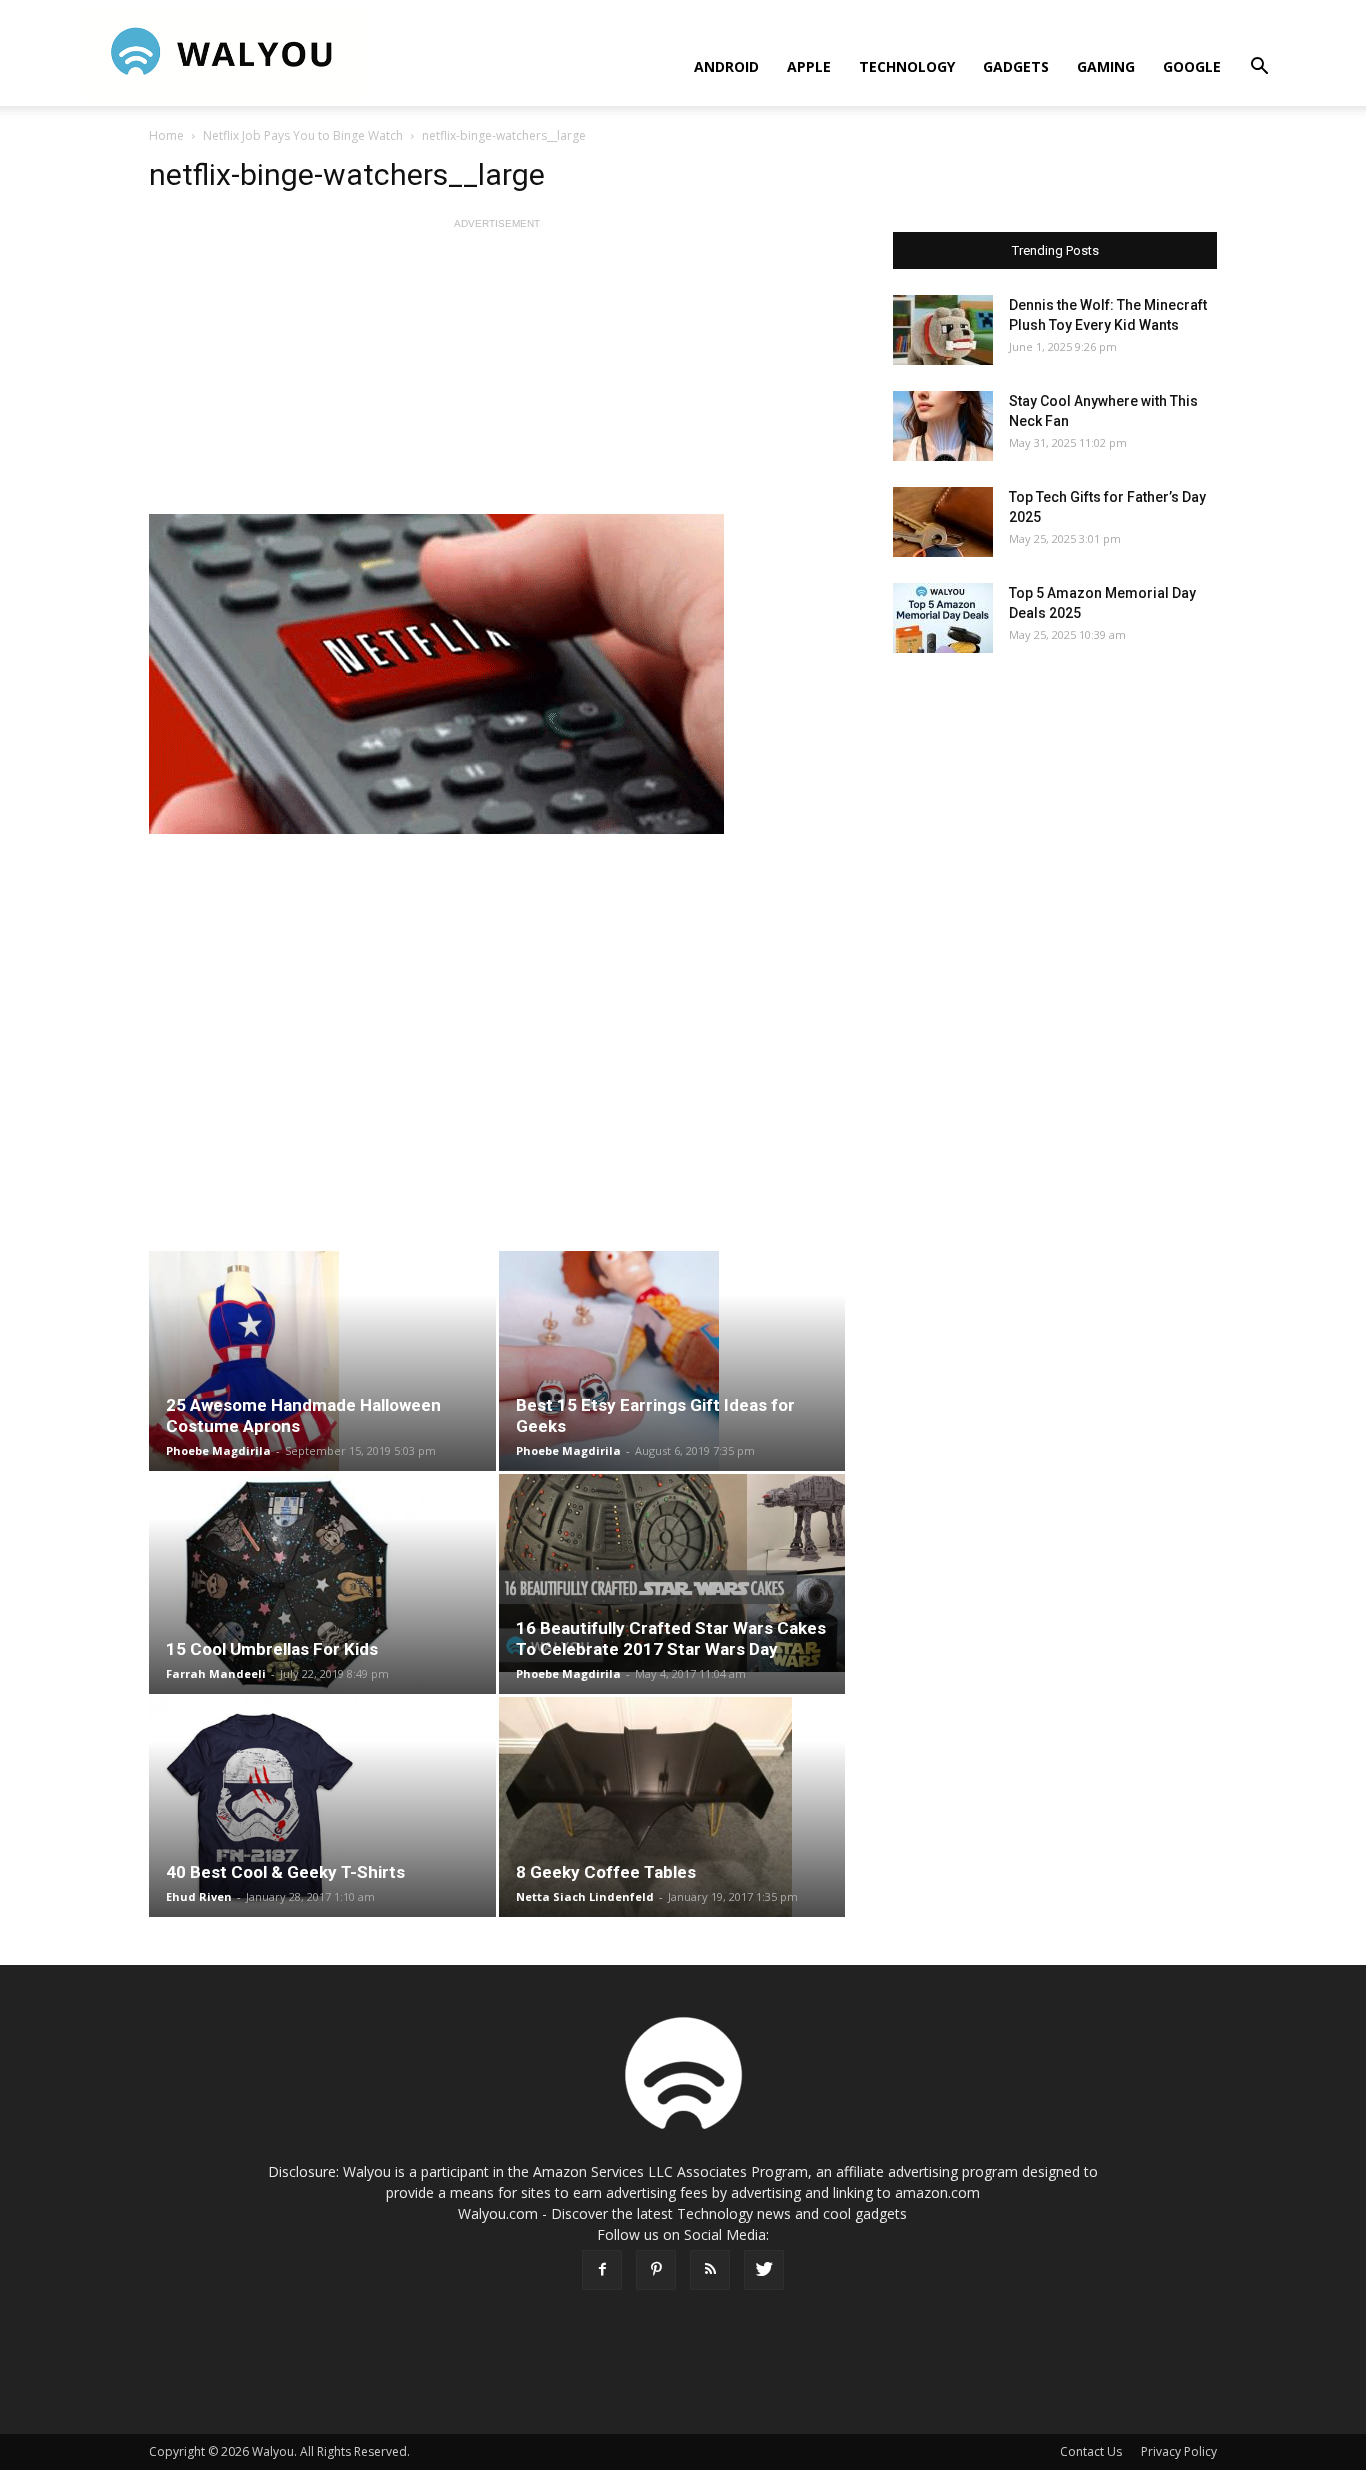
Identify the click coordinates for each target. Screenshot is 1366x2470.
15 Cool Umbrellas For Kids (272, 1649)
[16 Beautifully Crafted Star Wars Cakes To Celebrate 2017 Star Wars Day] (672, 1573)
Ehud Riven (199, 1896)
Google (1192, 66)
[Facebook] (602, 2270)
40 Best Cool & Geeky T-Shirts (285, 1872)
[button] (1259, 68)
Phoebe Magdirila (218, 1450)
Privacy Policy (1179, 2451)
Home (166, 135)
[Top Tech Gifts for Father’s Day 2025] (943, 522)
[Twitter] (764, 2270)
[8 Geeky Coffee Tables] (672, 1807)
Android (726, 66)
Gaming (1106, 66)
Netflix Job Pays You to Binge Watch (303, 135)
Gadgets (1016, 66)
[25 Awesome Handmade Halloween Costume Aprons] (322, 1361)
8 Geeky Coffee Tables (606, 1872)
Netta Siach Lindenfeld (585, 1896)
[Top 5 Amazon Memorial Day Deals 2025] (943, 618)
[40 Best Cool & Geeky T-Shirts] (322, 1807)
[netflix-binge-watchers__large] (497, 674)
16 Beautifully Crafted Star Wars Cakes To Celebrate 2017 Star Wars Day (671, 1638)
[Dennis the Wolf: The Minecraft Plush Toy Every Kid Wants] (943, 330)
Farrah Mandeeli (216, 1673)
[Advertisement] (497, 374)
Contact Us (1091, 2451)
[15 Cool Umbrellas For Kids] (322, 1584)
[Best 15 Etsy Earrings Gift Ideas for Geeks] (672, 1361)
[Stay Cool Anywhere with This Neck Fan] (943, 426)
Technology (907, 66)
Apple (809, 66)
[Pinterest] (656, 2270)
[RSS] (710, 2270)
